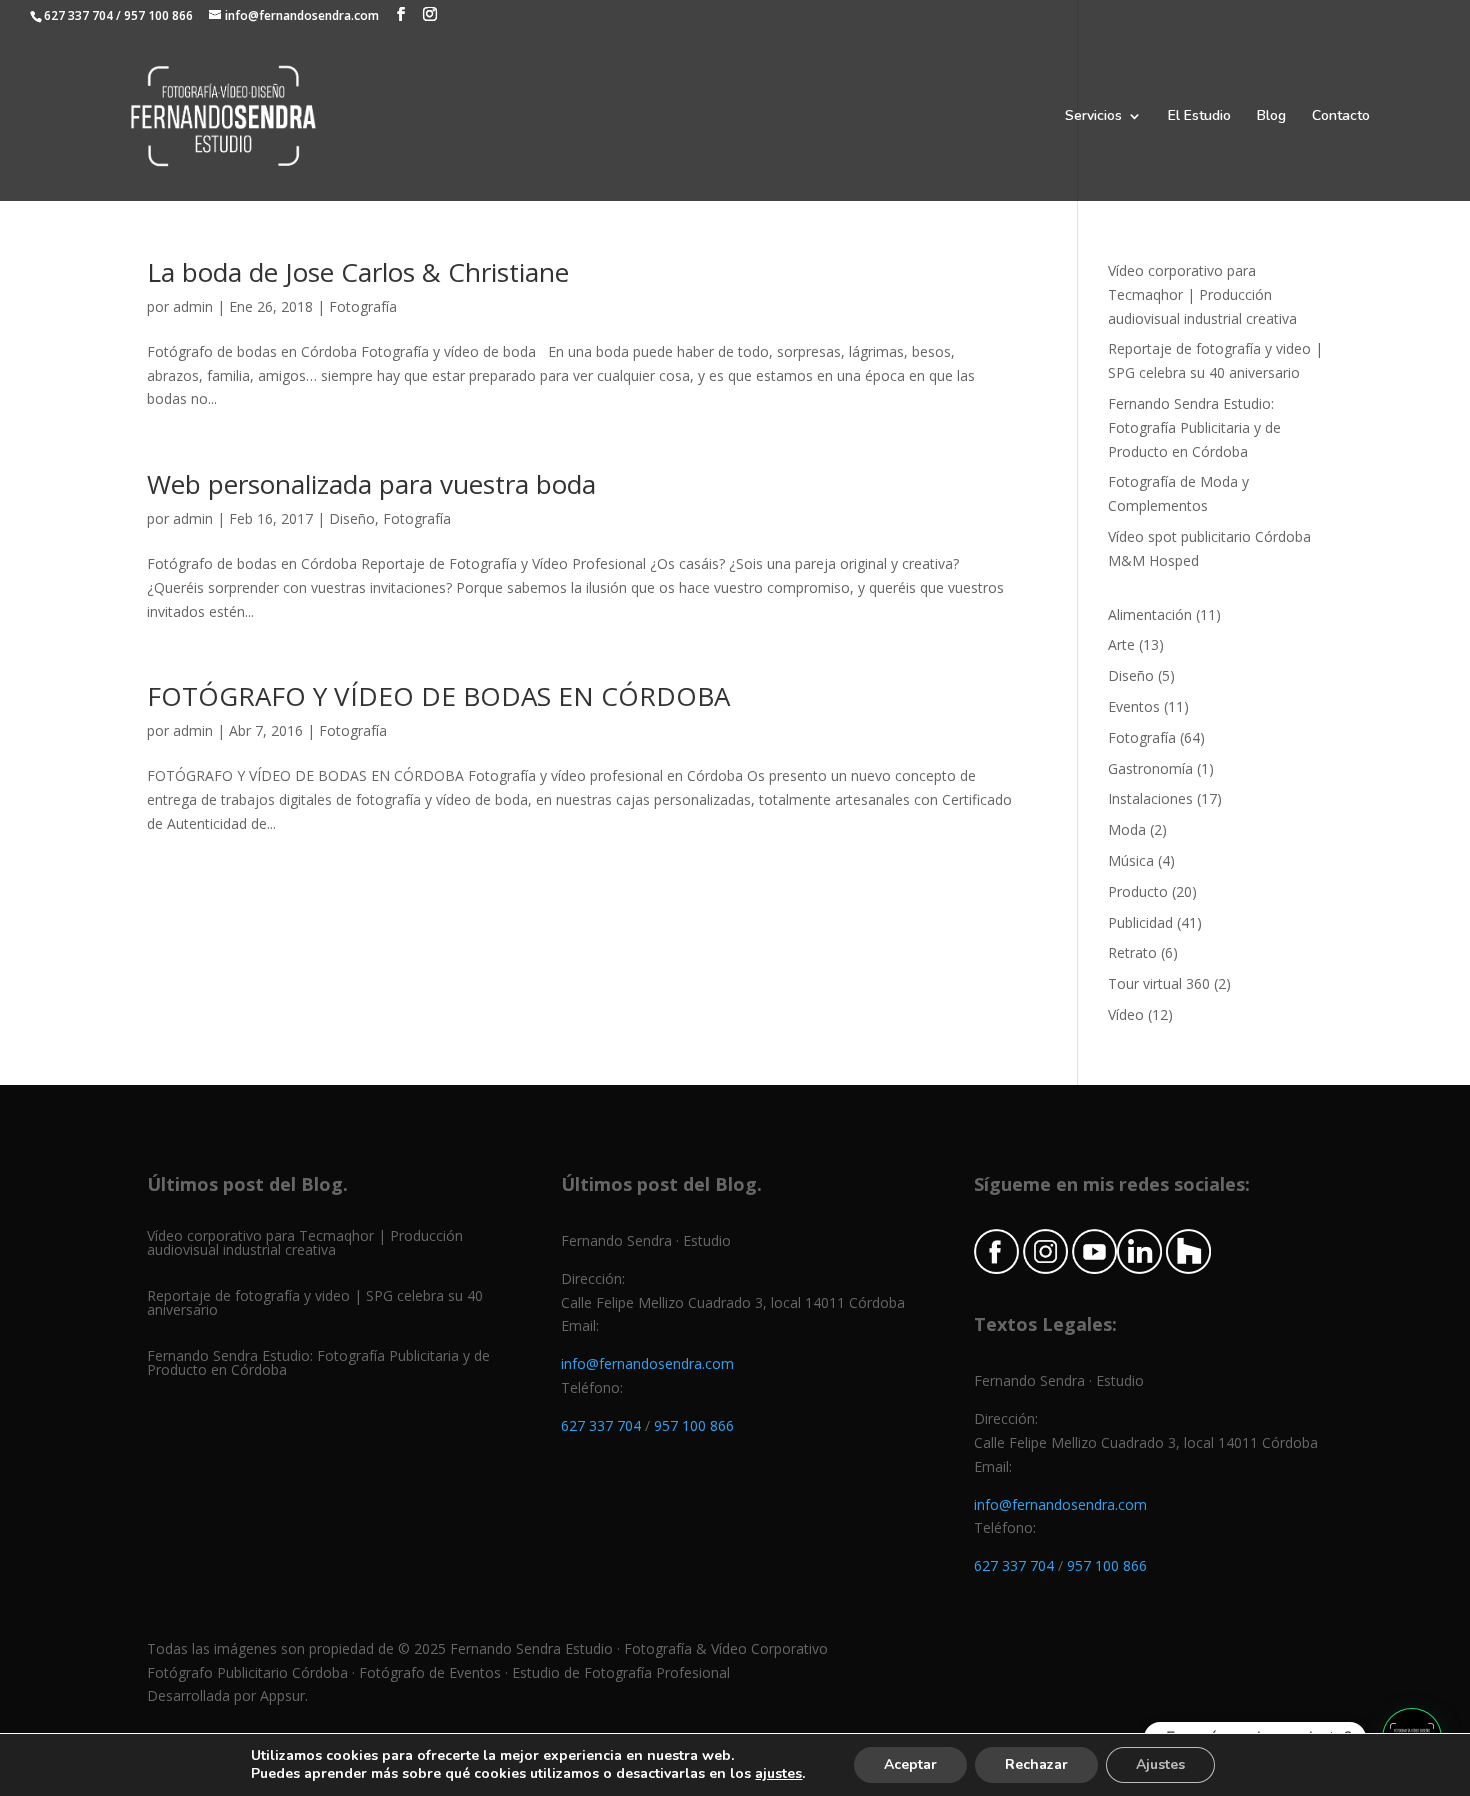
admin (193, 306)
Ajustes (1160, 1764)
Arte (1121, 644)
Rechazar (1036, 1764)
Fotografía (363, 306)
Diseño (352, 518)
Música (1131, 860)
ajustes (778, 1774)
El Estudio (1199, 117)
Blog (1271, 117)
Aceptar (910, 1764)
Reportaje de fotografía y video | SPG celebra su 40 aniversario (315, 1302)
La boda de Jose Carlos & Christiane (358, 272)
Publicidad (1140, 922)
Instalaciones (1150, 798)
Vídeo (1126, 1014)
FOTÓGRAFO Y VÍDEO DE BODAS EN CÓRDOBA (438, 696)
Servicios (1093, 117)
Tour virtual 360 (1159, 983)
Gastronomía (1150, 768)
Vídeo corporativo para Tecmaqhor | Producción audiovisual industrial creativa (1202, 294)
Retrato (1132, 952)
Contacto (1341, 117)
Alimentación (1150, 614)
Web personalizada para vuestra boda (371, 484)
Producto (1138, 891)
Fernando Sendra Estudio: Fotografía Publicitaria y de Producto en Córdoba (1194, 427)
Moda (1127, 829)
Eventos (1134, 706)
